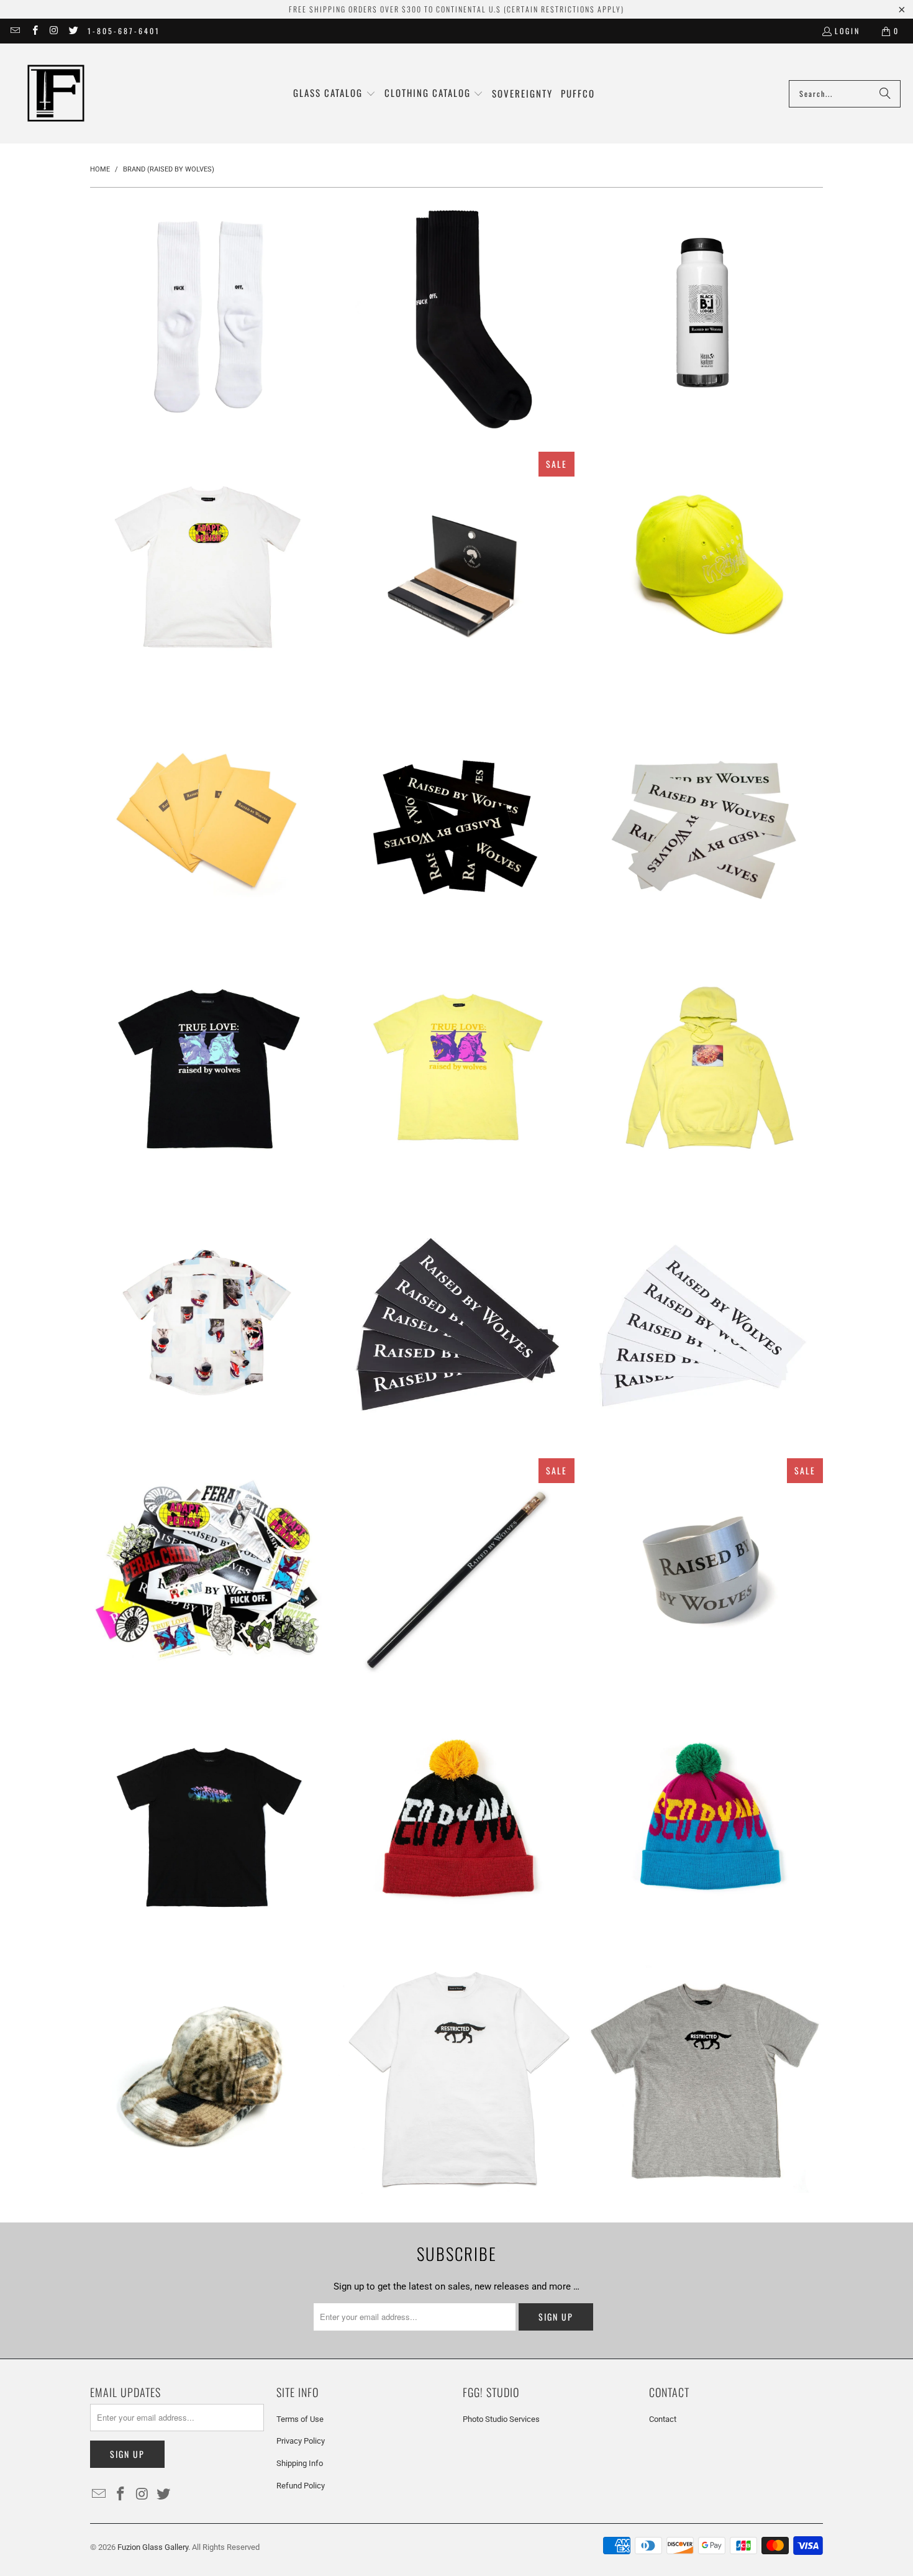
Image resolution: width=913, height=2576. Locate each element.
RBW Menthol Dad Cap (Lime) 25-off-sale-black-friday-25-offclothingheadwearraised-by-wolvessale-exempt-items (705, 570)
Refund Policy (301, 2486)
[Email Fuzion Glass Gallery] (15, 31)
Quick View (208, 371)
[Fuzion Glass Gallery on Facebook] (34, 31)
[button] (334, 94)
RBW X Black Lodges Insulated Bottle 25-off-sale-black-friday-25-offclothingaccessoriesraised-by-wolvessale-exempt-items (705, 318)
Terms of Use (300, 2419)
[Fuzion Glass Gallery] (56, 94)
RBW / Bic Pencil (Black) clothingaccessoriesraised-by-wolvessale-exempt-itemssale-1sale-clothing (457, 1576)
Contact (663, 2419)
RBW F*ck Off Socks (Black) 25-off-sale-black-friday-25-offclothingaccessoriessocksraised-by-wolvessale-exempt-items (457, 318)
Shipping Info (300, 2463)
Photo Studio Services (501, 2419)
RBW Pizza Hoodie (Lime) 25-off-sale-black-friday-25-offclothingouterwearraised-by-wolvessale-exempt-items (705, 1073)
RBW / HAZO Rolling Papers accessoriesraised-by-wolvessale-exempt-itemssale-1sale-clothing (457, 570)
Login (847, 31)
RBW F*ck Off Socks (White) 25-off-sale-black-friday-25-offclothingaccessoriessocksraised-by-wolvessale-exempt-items (208, 318)
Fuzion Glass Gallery (153, 2547)
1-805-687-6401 (124, 31)
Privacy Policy (301, 2441)
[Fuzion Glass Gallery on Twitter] (73, 31)
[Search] (885, 94)
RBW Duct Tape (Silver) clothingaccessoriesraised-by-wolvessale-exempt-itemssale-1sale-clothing (705, 1576)
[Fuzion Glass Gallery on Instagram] (54, 31)
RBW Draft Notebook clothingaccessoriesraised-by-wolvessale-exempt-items (208, 821)
